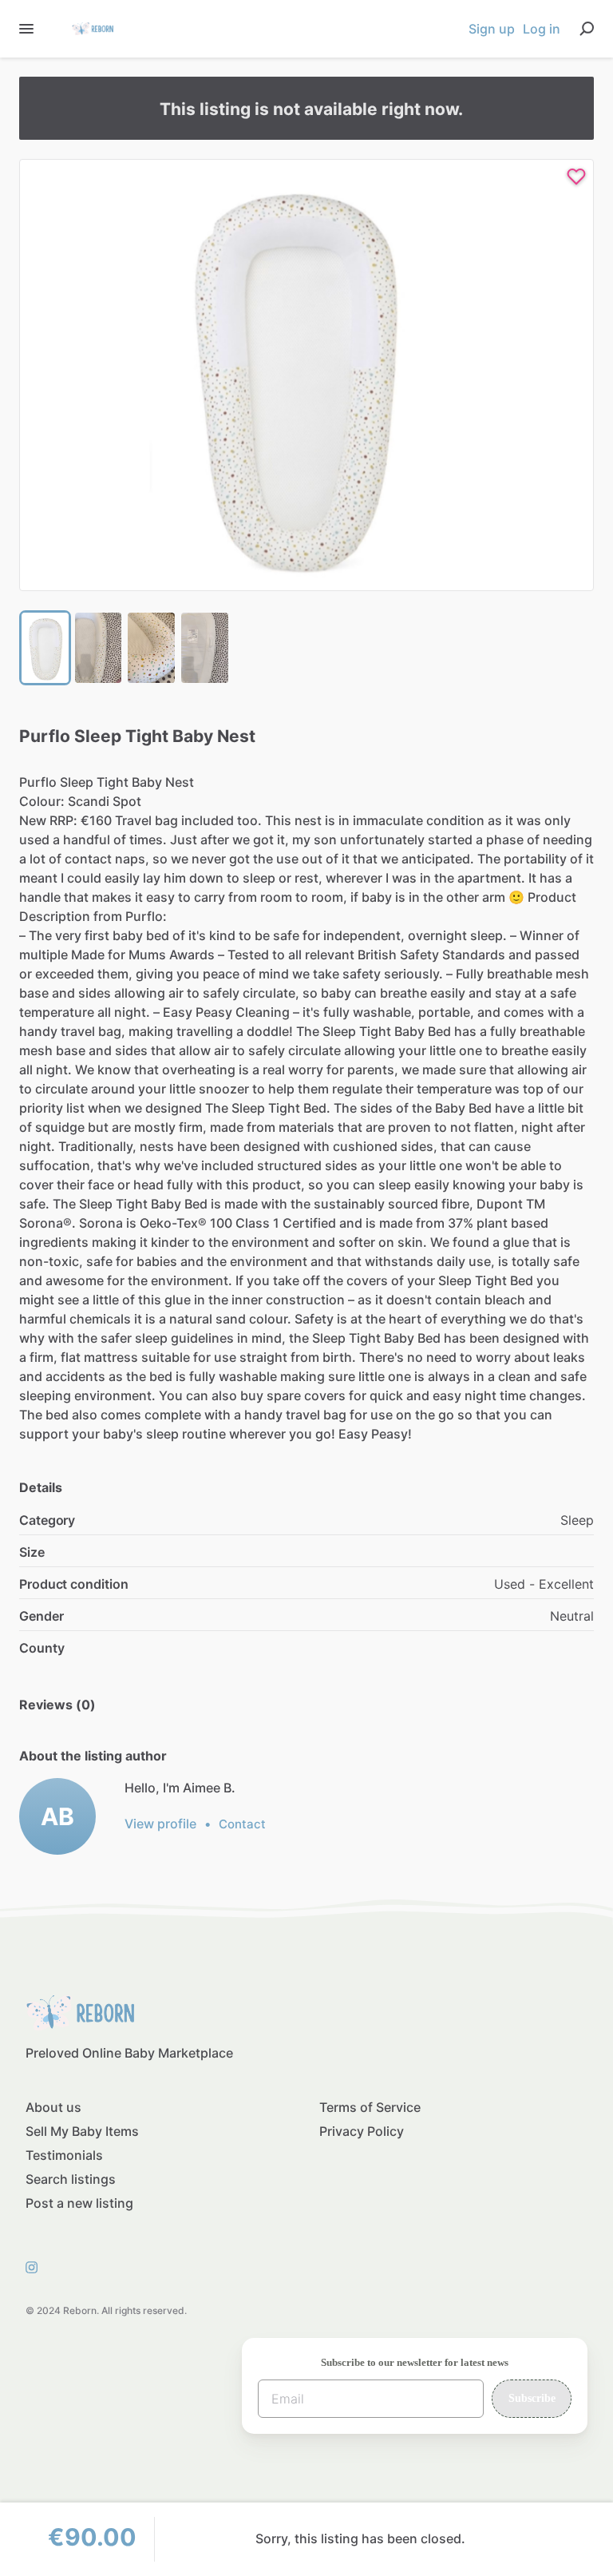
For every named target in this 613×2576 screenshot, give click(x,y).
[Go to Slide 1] (45, 648)
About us (53, 2107)
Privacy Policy (362, 2131)
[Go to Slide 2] (99, 648)
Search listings (71, 2179)
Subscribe (532, 2398)
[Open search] (587, 29)
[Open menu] (26, 29)
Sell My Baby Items (82, 2131)
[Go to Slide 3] (151, 648)
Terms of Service (370, 2107)
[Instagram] (36, 2266)
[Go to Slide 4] (205, 648)
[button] (306, 375)
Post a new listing (79, 2203)
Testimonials (64, 2155)
